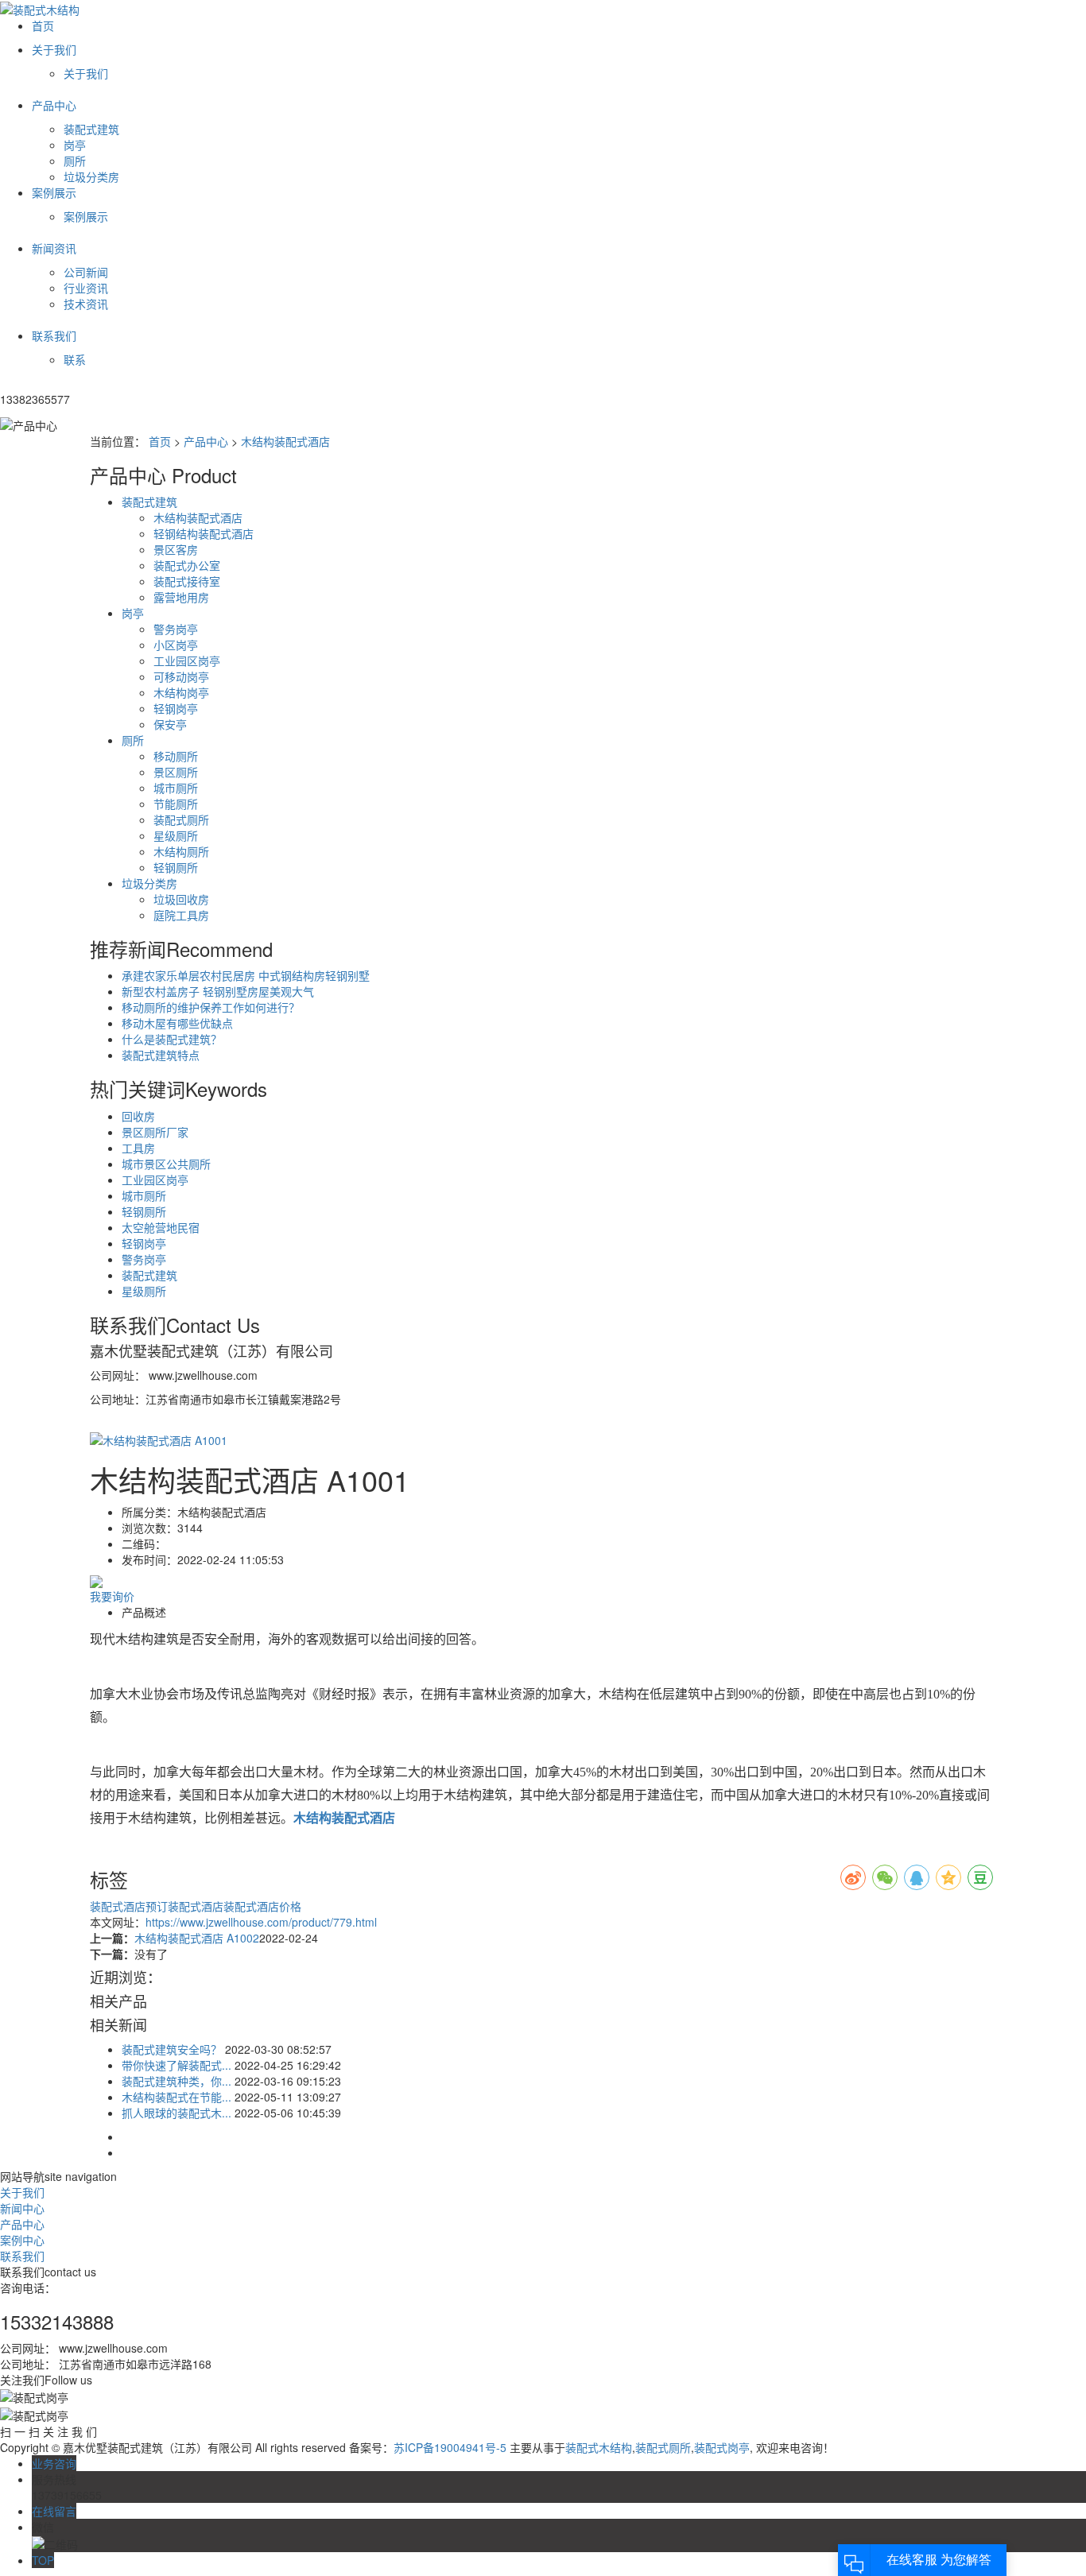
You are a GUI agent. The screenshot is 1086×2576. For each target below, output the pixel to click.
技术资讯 (86, 304)
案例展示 (86, 216)
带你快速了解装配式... (176, 2065)
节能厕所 (176, 804)
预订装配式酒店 (184, 1906)
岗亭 (75, 145)
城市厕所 (176, 788)
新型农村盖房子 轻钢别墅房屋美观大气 (218, 991)
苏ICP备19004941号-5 (450, 2447)
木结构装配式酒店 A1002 (197, 1938)
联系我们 (22, 2256)
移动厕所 (176, 756)
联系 (75, 359)
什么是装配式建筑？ (172, 1039)
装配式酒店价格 (262, 1906)
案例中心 (22, 2240)
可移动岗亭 (181, 676)
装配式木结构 (599, 2447)
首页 (160, 441)
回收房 (138, 1116)
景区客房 (176, 549)
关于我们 (86, 73)
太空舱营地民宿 (161, 1227)
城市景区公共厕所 (166, 1164)
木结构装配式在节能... (176, 2097)
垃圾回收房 (181, 899)
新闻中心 (22, 2208)
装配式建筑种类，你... (176, 2081)
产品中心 (206, 441)
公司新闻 (86, 272)
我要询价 (112, 1596)
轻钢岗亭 (176, 708)
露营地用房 (181, 597)
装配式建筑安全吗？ (172, 2049)
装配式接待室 (187, 581)
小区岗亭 (176, 645)
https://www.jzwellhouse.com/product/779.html (261, 1922)
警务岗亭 (176, 629)
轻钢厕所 (176, 867)
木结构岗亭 (181, 692)
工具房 (138, 1148)
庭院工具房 (181, 915)
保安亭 (170, 724)
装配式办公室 (187, 565)
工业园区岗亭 (187, 660)
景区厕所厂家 (155, 1132)
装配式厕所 (181, 819)
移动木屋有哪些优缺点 (177, 1023)
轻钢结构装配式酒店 (204, 533)
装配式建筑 (91, 129)
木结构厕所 (181, 851)
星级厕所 (176, 835)
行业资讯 (86, 288)
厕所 (75, 161)
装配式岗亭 (722, 2447)
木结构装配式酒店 (285, 441)
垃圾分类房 (91, 176)
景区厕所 (176, 772)
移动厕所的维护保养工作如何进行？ (211, 1007)
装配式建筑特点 (161, 1055)
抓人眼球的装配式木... (176, 2113)
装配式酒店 (118, 1906)
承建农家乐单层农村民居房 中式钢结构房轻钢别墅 (246, 975)
